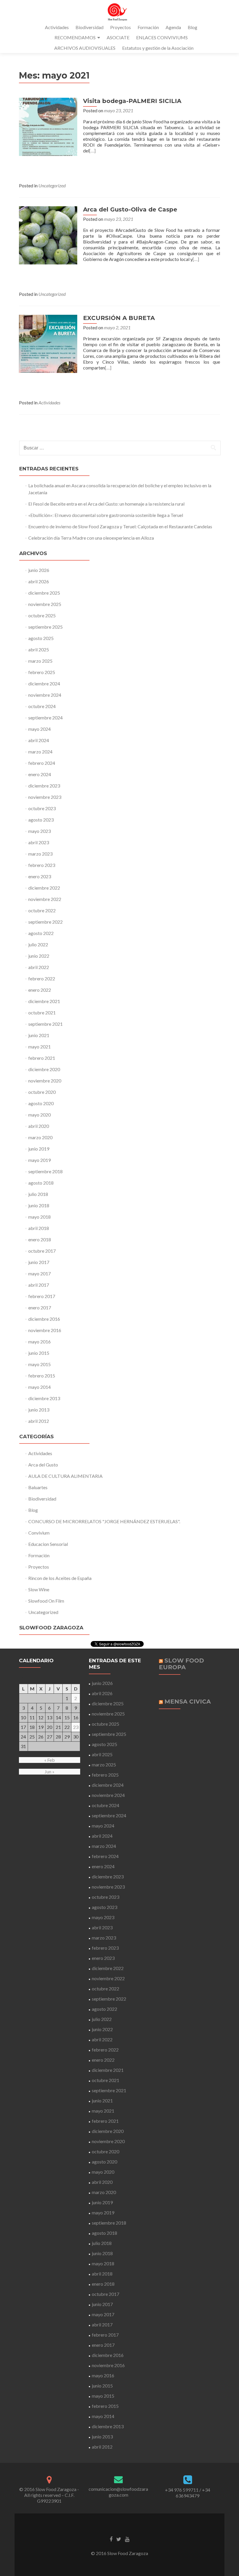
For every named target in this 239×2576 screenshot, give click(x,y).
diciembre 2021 (44, 1001)
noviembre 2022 (45, 899)
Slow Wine (39, 1589)
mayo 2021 (39, 1047)
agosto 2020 (41, 1103)
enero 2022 (40, 990)
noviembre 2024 (45, 695)
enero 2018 (40, 1239)
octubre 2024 (42, 706)
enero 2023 (40, 876)
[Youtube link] (127, 2539)
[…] (92, 151)
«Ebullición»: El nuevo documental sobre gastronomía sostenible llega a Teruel (106, 515)
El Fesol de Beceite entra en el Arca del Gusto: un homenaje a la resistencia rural (106, 504)
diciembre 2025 (44, 593)
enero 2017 (40, 1307)
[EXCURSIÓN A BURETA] (48, 343)
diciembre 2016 (44, 1319)
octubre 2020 (42, 1092)
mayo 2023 (39, 831)
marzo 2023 (40, 854)
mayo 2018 (39, 1217)
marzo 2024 (40, 752)
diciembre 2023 (44, 786)
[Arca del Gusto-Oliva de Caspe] (48, 235)
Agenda (173, 27)
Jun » (50, 1771)
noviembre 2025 (45, 604)
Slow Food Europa (181, 1664)
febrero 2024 (42, 763)
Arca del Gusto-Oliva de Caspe (130, 209)
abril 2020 (39, 1126)
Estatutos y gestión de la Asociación (158, 48)
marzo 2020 (40, 1137)
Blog (193, 27)
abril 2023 (39, 842)
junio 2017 (39, 1262)
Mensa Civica (188, 1702)
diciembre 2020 (44, 1069)
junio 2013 (39, 1410)
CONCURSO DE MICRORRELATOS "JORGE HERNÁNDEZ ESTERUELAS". (104, 1521)
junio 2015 (39, 1353)
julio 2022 (38, 944)
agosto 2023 (41, 820)
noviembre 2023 (45, 797)
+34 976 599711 (182, 2490)
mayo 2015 (39, 1364)
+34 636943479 (193, 2493)
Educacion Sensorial (48, 1544)
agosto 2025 (41, 638)
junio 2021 (39, 1035)
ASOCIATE (118, 37)
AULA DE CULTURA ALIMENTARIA (65, 1476)
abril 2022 (39, 967)
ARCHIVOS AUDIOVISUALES (85, 48)
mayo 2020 (39, 1115)
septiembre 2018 (45, 1171)
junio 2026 (39, 570)
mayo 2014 (39, 1387)
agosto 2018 (41, 1183)
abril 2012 (39, 1421)
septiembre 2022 (45, 922)
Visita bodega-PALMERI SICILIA (132, 101)
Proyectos (121, 27)
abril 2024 (39, 740)
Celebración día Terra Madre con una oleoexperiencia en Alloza (91, 538)
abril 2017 (39, 1285)
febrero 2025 (42, 672)
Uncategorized (52, 185)
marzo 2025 (40, 661)
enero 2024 (40, 774)
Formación (148, 27)
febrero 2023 (42, 865)
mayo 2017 (39, 1273)
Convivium (39, 1533)
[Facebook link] (111, 2539)
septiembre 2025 (45, 627)
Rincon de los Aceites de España (60, 1578)
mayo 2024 (39, 729)
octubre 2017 (42, 1251)
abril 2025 (39, 649)
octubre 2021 (42, 1013)
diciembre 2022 (44, 888)
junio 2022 (39, 956)
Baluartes (38, 1487)
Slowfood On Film (46, 1601)
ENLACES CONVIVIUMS (162, 37)
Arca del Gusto (43, 1465)
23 (76, 1727)
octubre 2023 (42, 808)
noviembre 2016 (45, 1330)
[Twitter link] (119, 2539)
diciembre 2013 (44, 1398)
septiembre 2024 (45, 718)
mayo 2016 (39, 1342)
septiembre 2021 (45, 1024)
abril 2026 (39, 581)
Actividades (57, 27)
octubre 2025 (42, 615)
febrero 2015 (42, 1376)
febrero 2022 (42, 978)
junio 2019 (39, 1149)
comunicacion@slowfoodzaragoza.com (118, 2492)
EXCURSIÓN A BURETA (119, 318)
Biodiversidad (89, 27)
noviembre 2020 (45, 1081)
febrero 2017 (42, 1296)
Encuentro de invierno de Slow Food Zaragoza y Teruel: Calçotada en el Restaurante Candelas (120, 526)
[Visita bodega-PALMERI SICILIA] (48, 126)
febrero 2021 (42, 1058)
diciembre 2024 (44, 683)
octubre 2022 (42, 910)
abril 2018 (39, 1228)
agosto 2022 (41, 933)
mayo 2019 (39, 1160)
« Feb (50, 1760)
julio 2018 (38, 1194)
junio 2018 (39, 1205)
